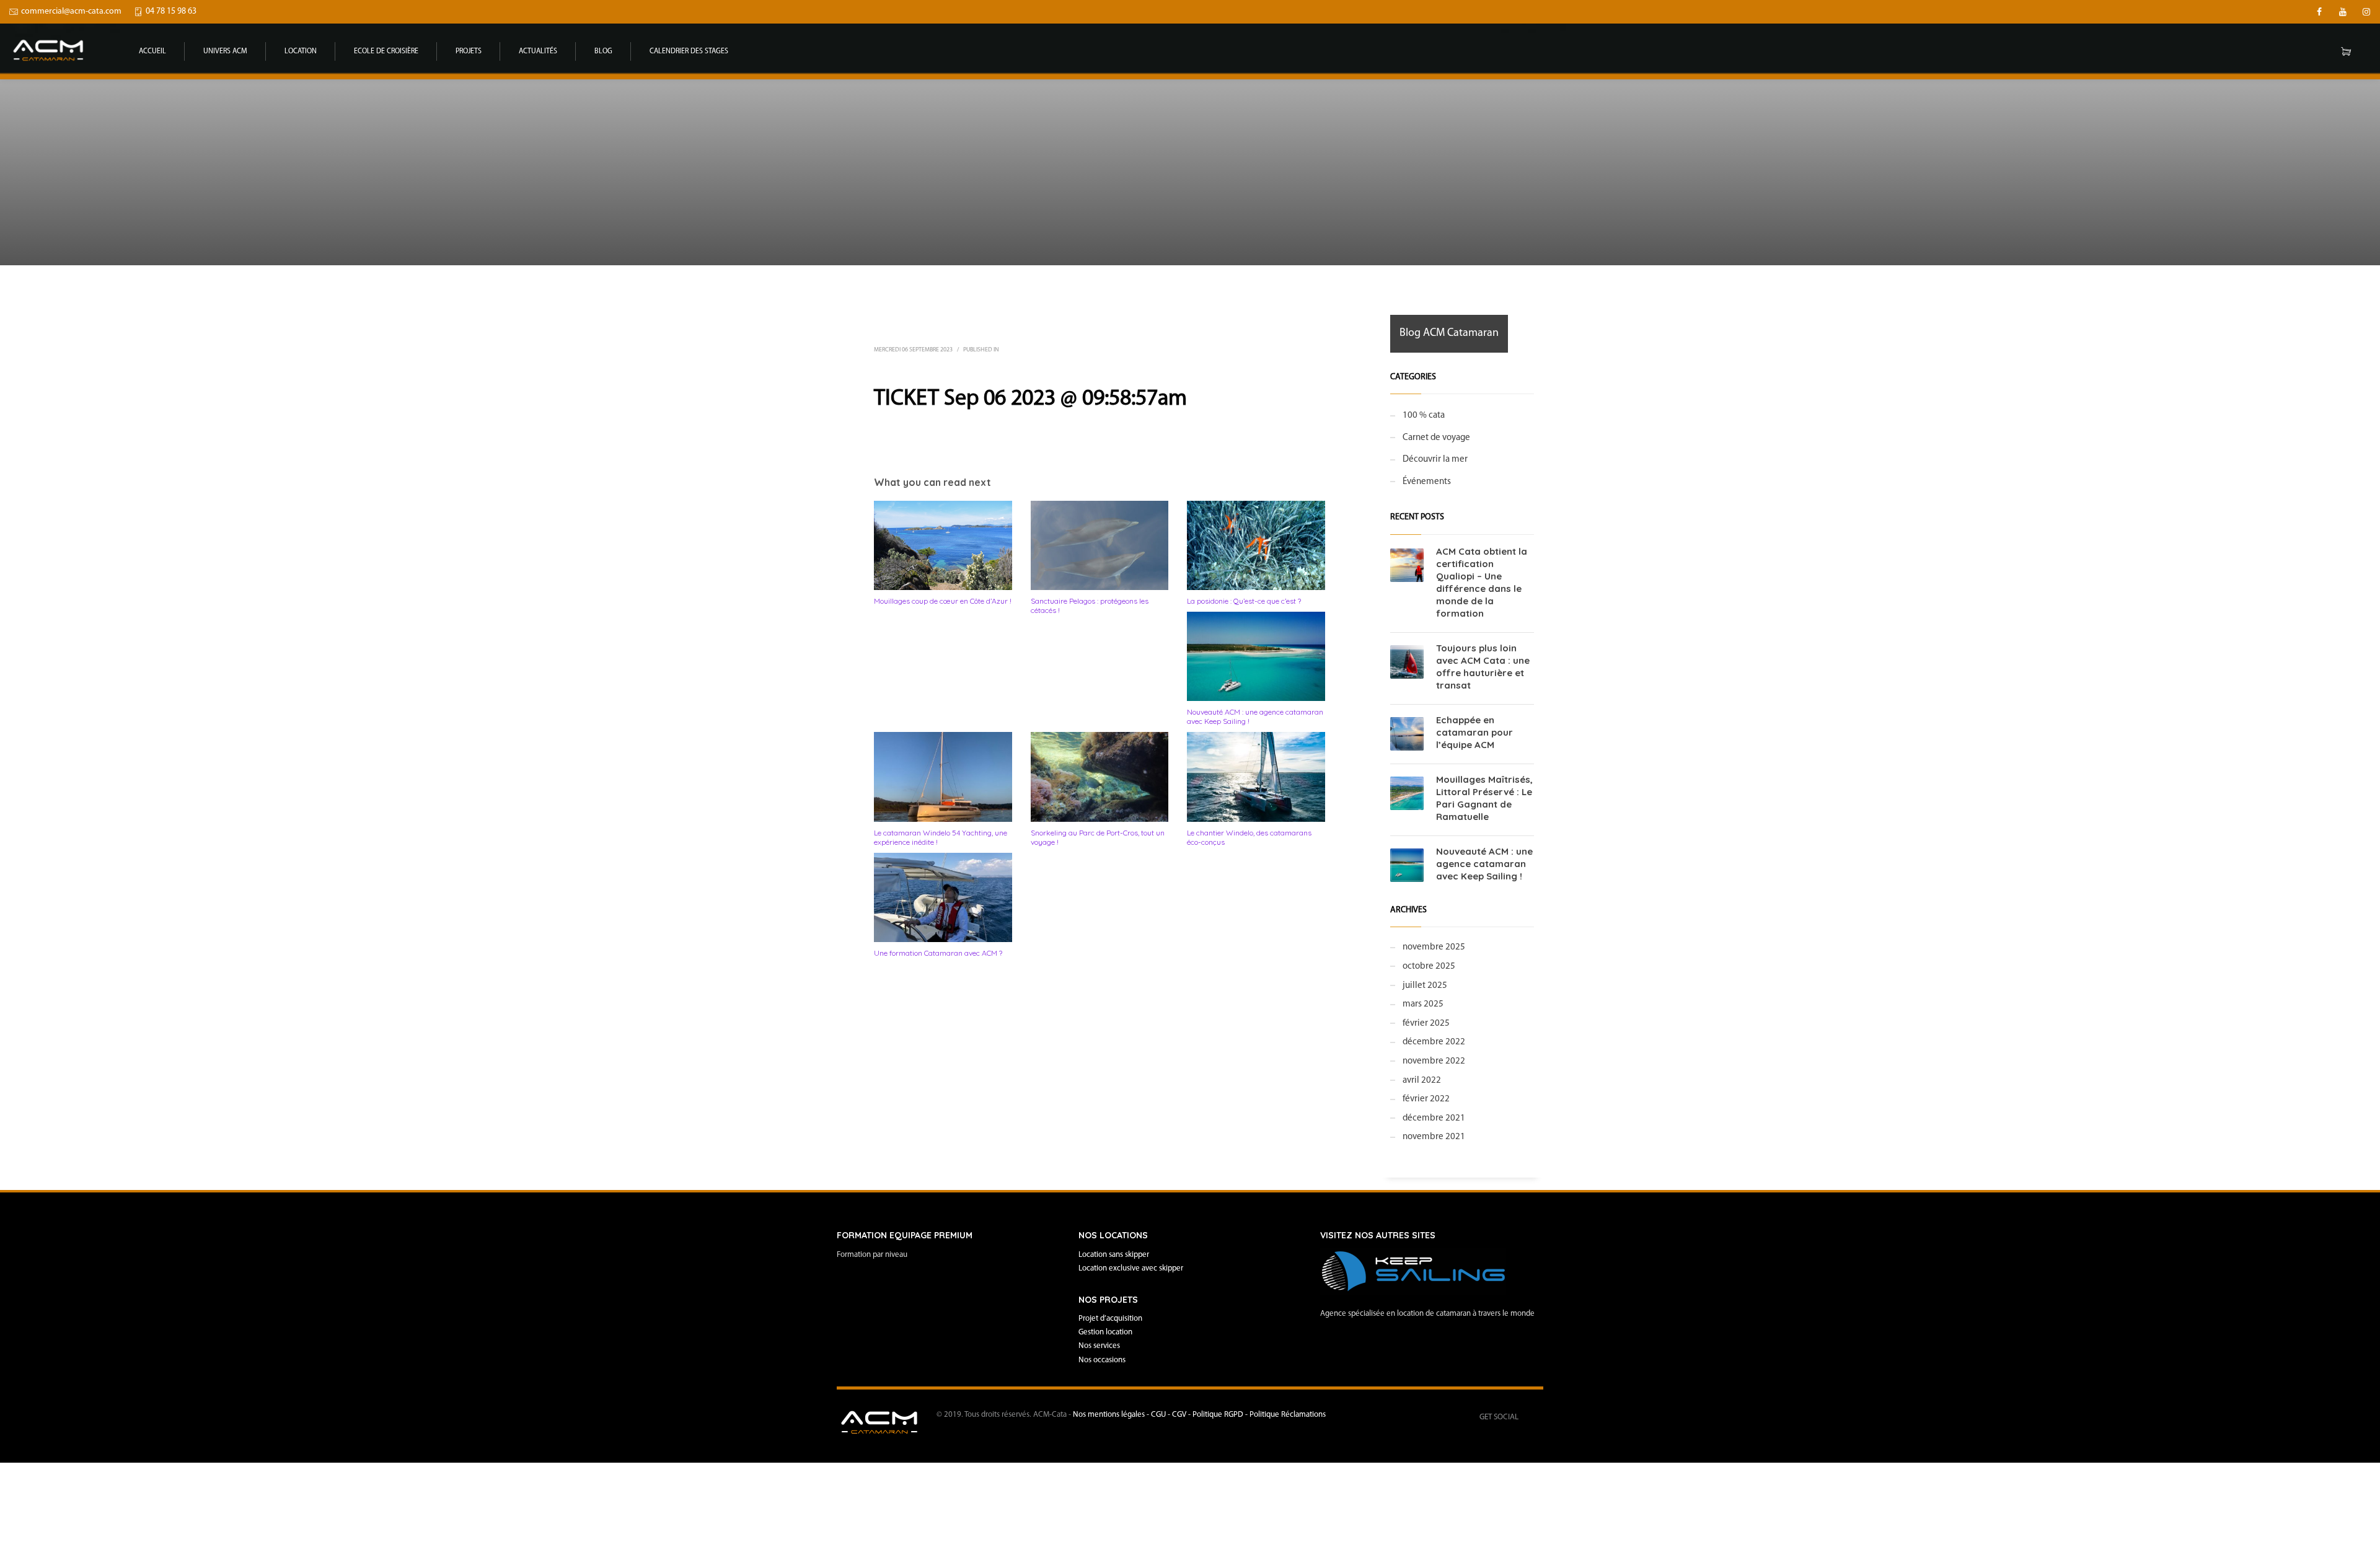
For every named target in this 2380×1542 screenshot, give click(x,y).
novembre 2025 (1434, 947)
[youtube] (2343, 12)
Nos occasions (1102, 1360)
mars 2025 (1423, 1004)
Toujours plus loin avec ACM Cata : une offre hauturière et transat (1483, 667)
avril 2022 (1422, 1081)
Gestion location (1105, 1332)
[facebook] (2319, 12)
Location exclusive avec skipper (1131, 1268)
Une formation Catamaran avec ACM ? (938, 953)
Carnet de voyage (1436, 438)
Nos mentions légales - (1112, 1415)
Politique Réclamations (1288, 1415)
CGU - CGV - (1172, 1415)
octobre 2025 (1429, 967)
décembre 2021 (1434, 1118)
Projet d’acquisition (1110, 1319)
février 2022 (1426, 1099)
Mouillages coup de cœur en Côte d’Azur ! (943, 601)
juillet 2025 (1425, 986)
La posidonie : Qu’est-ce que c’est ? (1244, 601)
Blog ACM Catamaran (1449, 333)
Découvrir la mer (1435, 460)
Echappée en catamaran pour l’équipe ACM (1474, 732)
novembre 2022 (1434, 1061)
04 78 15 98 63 (171, 11)
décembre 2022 (1434, 1042)
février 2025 (1426, 1024)
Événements (1427, 482)
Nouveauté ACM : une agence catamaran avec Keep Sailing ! (1484, 864)
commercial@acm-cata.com (71, 11)
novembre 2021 (1434, 1137)
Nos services (1099, 1346)
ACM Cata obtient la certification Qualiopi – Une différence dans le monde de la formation (1482, 582)
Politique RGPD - (1221, 1415)
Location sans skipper (1114, 1255)
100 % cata (1424, 416)
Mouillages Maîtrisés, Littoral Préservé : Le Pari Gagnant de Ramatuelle (1484, 798)
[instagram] (2366, 12)
